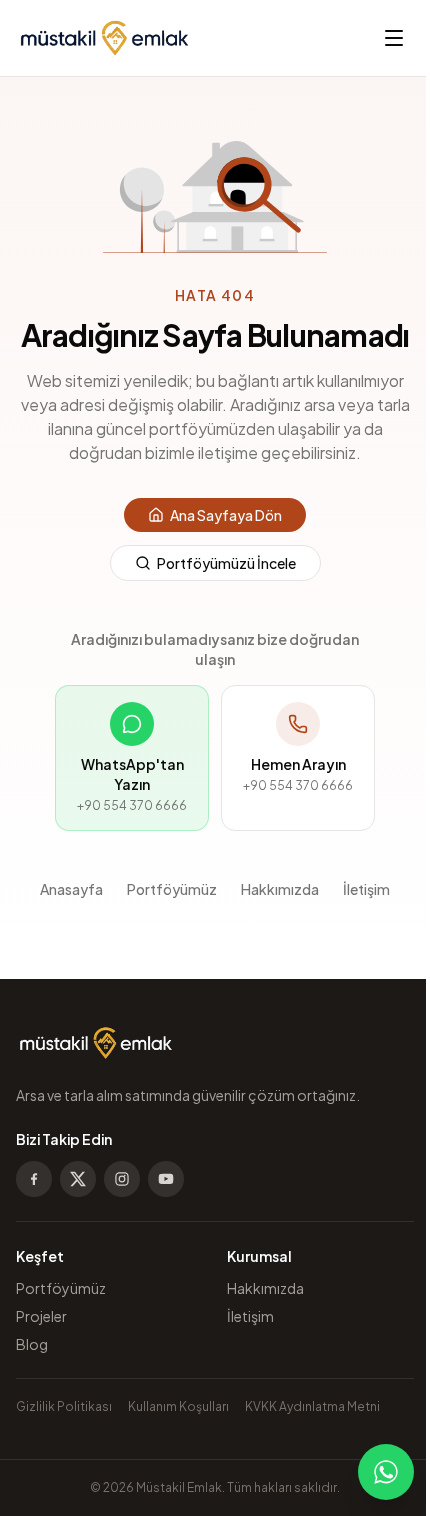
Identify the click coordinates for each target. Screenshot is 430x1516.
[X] (78, 1179)
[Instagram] (122, 1179)
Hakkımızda (280, 889)
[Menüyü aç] (394, 38)
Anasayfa (71, 889)
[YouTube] (166, 1179)
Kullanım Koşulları (178, 1406)
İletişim (366, 889)
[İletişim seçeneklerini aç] (386, 1472)
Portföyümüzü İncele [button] (226, 563)
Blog (32, 1344)
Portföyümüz (172, 889)
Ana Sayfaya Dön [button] (226, 515)
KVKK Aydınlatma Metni (312, 1406)
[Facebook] (34, 1179)
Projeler (41, 1316)
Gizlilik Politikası (64, 1406)
